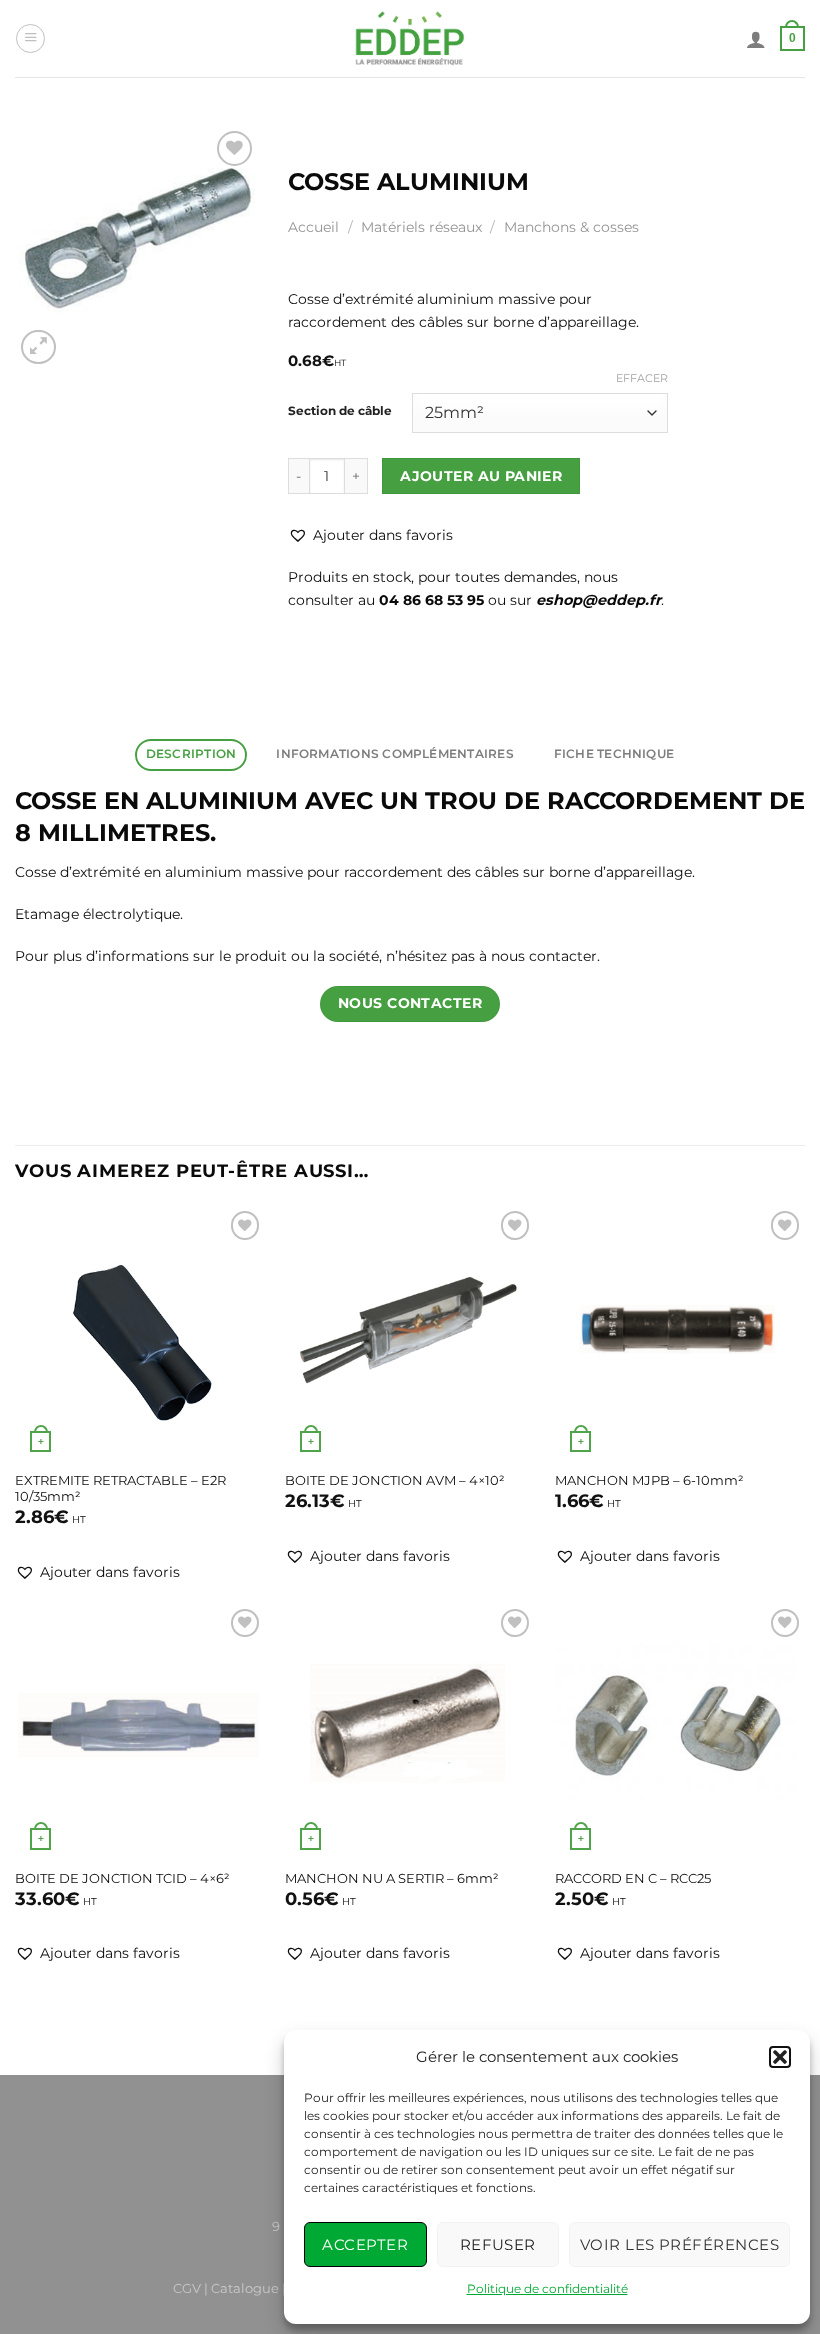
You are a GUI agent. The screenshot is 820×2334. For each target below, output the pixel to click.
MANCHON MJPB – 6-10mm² (649, 1480)
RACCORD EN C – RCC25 (633, 1878)
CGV (187, 2288)
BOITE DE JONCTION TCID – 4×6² (122, 1878)
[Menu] (30, 38)
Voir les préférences (679, 2244)
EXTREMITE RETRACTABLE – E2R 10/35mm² (120, 1488)
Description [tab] (191, 754)
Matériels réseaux (421, 227)
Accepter (365, 2244)
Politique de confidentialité (547, 2288)
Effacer (642, 378)
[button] (780, 2057)
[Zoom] (38, 347)
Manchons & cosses (571, 227)
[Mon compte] (756, 39)
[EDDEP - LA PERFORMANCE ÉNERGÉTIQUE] (410, 38)
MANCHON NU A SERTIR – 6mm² (392, 1878)
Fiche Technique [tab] (614, 754)
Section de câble (340, 411)
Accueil (313, 227)
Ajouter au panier (481, 476)
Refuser (498, 2244)
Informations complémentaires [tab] (394, 754)
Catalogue (245, 2288)
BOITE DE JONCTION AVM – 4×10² (395, 1480)
